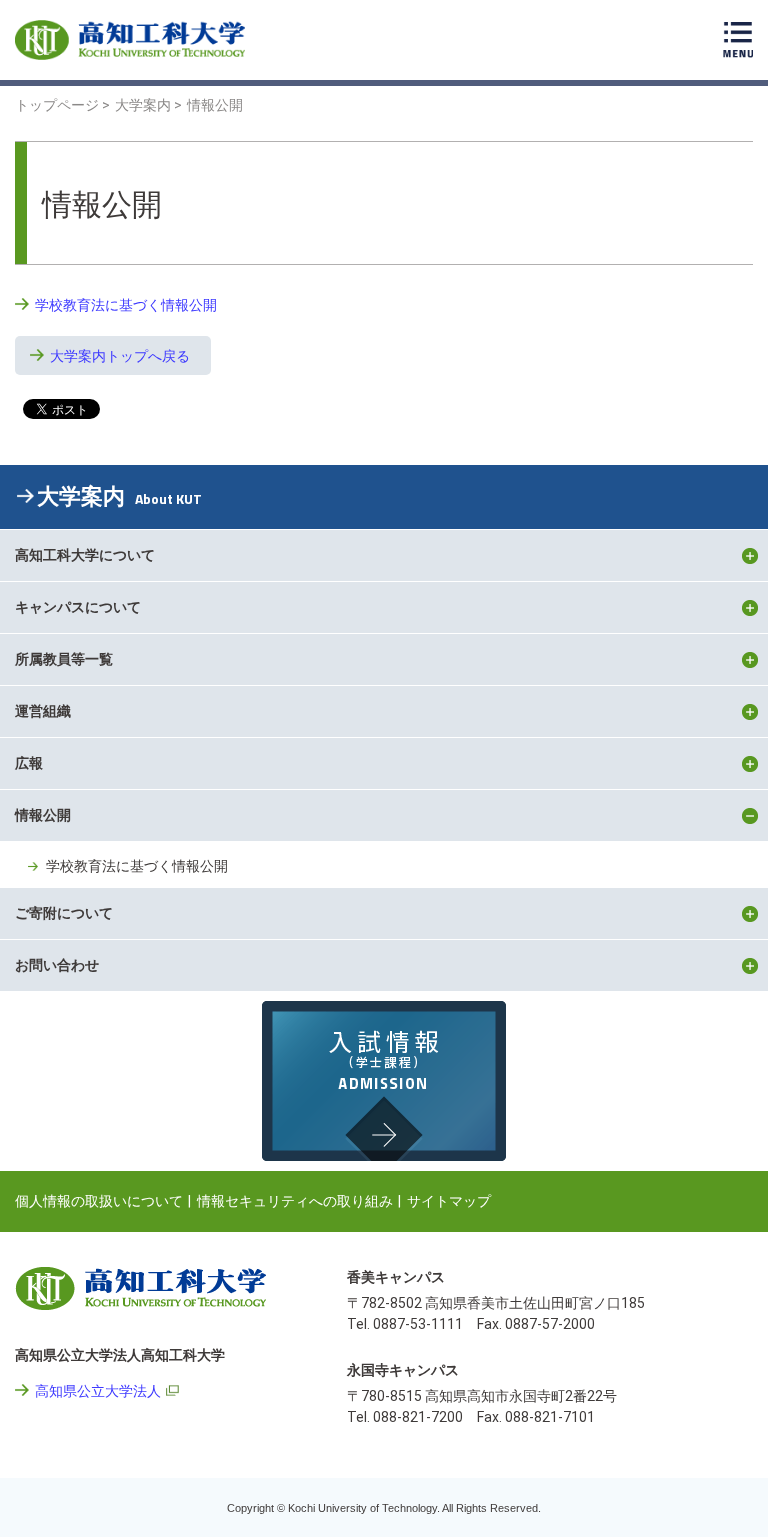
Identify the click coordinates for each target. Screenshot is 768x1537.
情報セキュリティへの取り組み (295, 1201)
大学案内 (119, 496)
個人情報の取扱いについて (99, 1201)
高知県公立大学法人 (98, 1391)
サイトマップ (449, 1201)
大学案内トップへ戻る (120, 356)
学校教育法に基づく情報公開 (126, 305)
